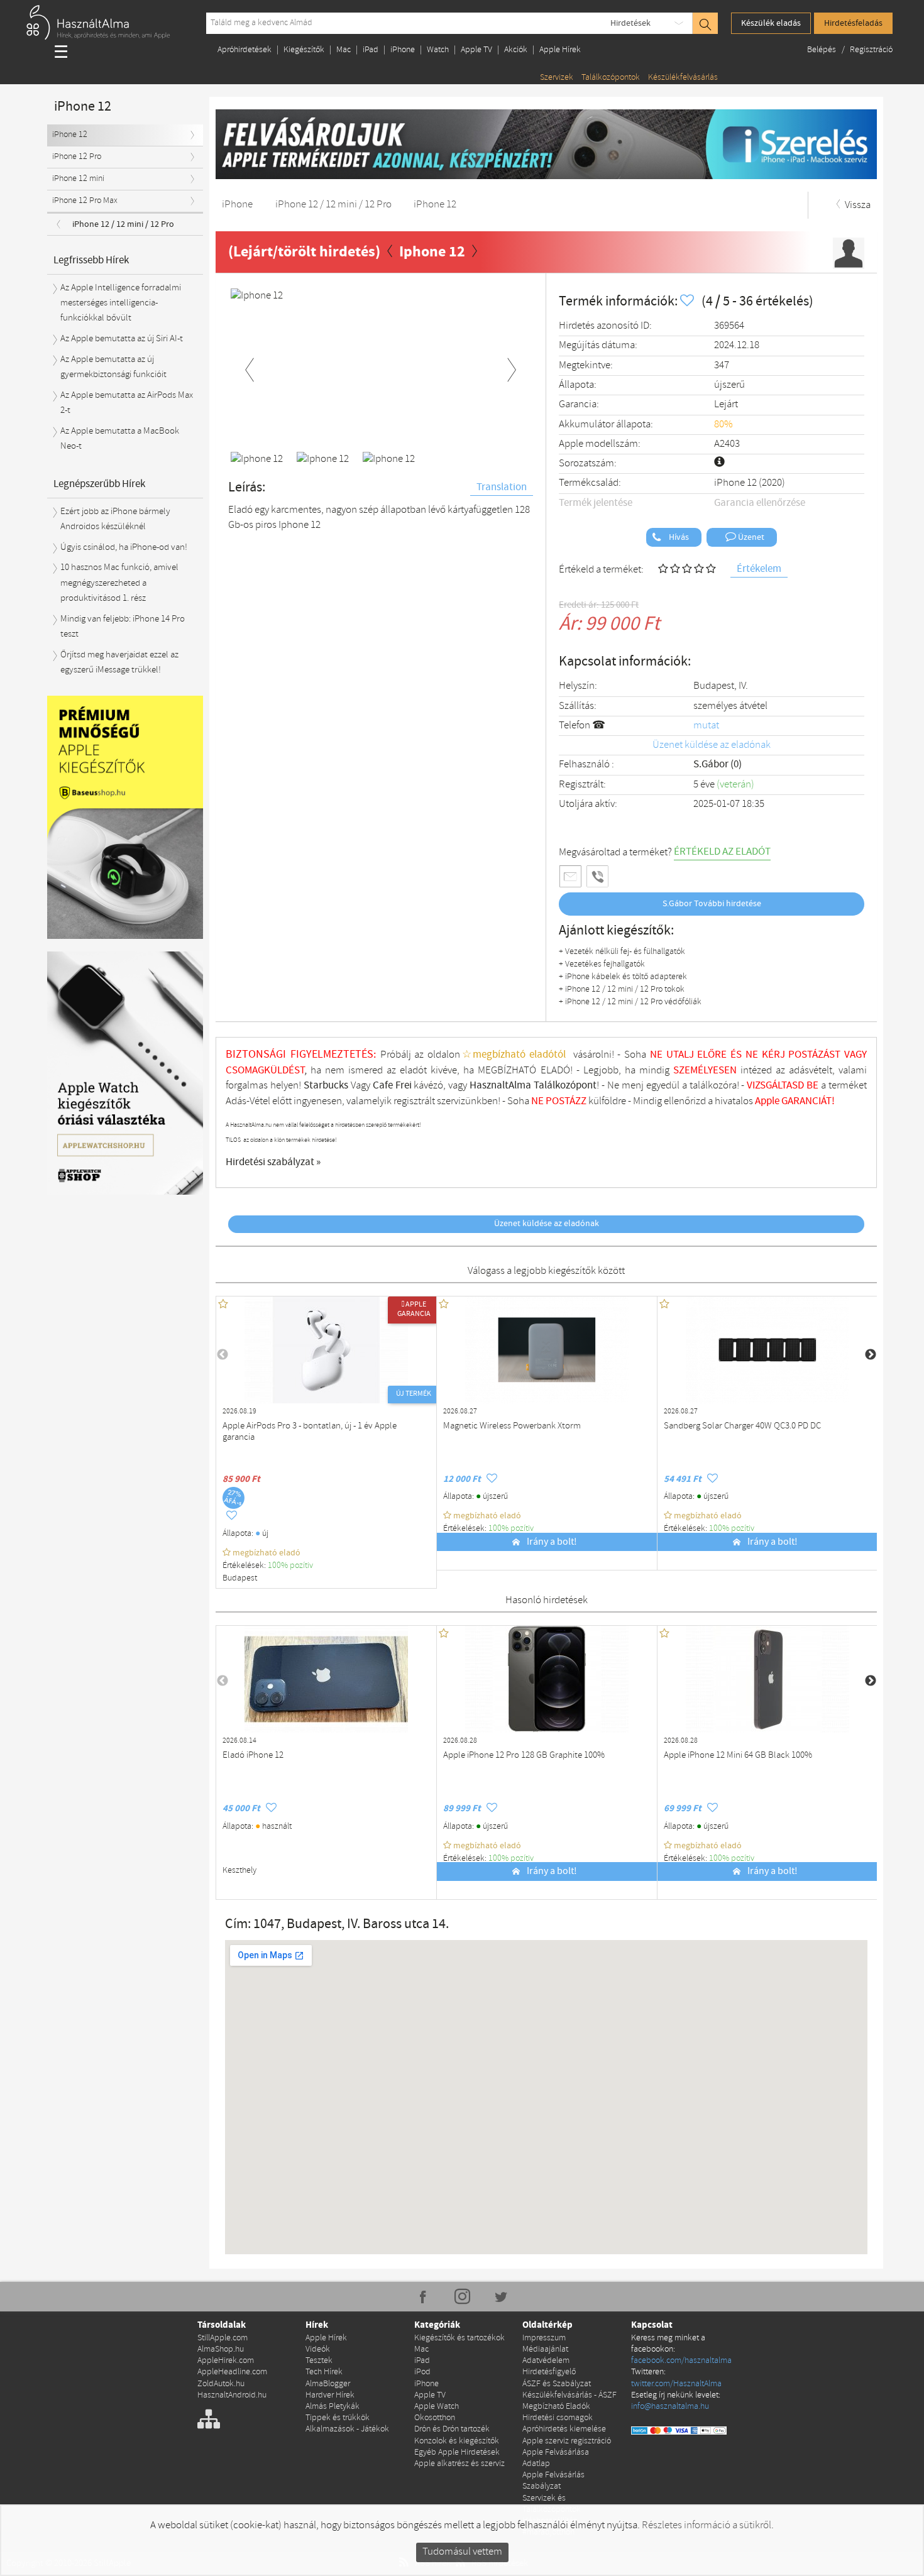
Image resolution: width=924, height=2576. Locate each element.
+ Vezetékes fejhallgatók (602, 964)
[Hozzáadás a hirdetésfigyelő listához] (688, 301)
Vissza (857, 205)
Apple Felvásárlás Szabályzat (553, 2481)
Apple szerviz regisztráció (567, 2441)
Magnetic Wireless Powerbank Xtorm (512, 1426)
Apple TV (476, 50)
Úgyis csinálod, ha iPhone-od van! (124, 547)
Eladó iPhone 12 (253, 1756)
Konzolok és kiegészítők (457, 2441)
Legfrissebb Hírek (91, 260)
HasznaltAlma (500, 1086)
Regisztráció (871, 50)
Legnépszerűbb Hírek (99, 484)
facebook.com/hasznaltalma (681, 2361)
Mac (344, 50)
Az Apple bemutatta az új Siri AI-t (122, 339)
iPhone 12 (70, 135)
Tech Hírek (324, 2372)
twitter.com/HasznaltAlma (676, 2384)
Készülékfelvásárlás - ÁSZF (569, 2395)
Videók (318, 2349)
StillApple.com (223, 2338)
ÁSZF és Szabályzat (557, 2384)
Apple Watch (437, 2407)
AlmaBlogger (328, 2384)
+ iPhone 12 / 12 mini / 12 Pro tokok (622, 989)
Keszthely (239, 1871)
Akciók (516, 50)
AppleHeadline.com (232, 2372)
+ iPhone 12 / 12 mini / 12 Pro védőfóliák (630, 1002)
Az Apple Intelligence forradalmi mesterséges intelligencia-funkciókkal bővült (121, 303)
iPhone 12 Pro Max (85, 201)
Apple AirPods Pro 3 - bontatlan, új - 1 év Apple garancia (310, 1432)
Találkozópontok (611, 78)
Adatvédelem (546, 2361)
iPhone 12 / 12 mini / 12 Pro (123, 224)
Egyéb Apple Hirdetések (457, 2453)
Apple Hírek (560, 50)
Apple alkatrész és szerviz (459, 2464)
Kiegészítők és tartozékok (459, 2338)
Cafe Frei (392, 1086)
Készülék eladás (771, 23)
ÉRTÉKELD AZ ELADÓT (722, 852)
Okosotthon (435, 2418)
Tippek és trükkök (338, 2418)
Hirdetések (630, 23)
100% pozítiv (291, 1566)
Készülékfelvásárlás (683, 78)
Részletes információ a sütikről (707, 2525)
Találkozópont (565, 1086)
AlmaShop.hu (221, 2349)
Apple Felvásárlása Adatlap (556, 2458)
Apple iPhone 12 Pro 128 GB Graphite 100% (524, 1756)
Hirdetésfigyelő (549, 2372)
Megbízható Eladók (556, 2407)
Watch (438, 50)
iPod (422, 2372)
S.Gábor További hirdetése (712, 904)
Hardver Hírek (330, 2395)
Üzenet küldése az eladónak (712, 745)
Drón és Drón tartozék (452, 2429)
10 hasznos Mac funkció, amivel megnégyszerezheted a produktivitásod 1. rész (119, 583)
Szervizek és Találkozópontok (552, 2504)
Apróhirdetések (245, 50)
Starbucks (326, 1086)
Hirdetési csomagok (558, 2418)
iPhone (403, 50)
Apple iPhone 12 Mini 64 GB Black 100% (738, 1756)
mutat (706, 726)
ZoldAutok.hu (221, 2384)
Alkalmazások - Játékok (347, 2429)
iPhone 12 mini (78, 179)
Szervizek (557, 78)
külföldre (607, 1101)
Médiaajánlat (545, 2349)
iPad (371, 50)
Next (512, 368)
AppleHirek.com (226, 2361)
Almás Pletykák (333, 2407)
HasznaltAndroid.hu (232, 2395)
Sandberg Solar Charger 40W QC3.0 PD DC (742, 1426)
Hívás (678, 537)
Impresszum (544, 2338)
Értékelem (759, 569)
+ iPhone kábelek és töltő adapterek (623, 977)
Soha (526, 1101)
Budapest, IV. (721, 686)
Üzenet (750, 537)
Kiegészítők (304, 50)
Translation (502, 487)
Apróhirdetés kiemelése (564, 2429)
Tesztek (319, 2361)
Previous (250, 368)
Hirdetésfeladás (853, 23)
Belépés (822, 50)
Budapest (240, 1578)
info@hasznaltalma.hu (670, 2407)
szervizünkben (467, 1101)
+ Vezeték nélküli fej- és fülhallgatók (622, 952)
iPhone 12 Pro (77, 157)
